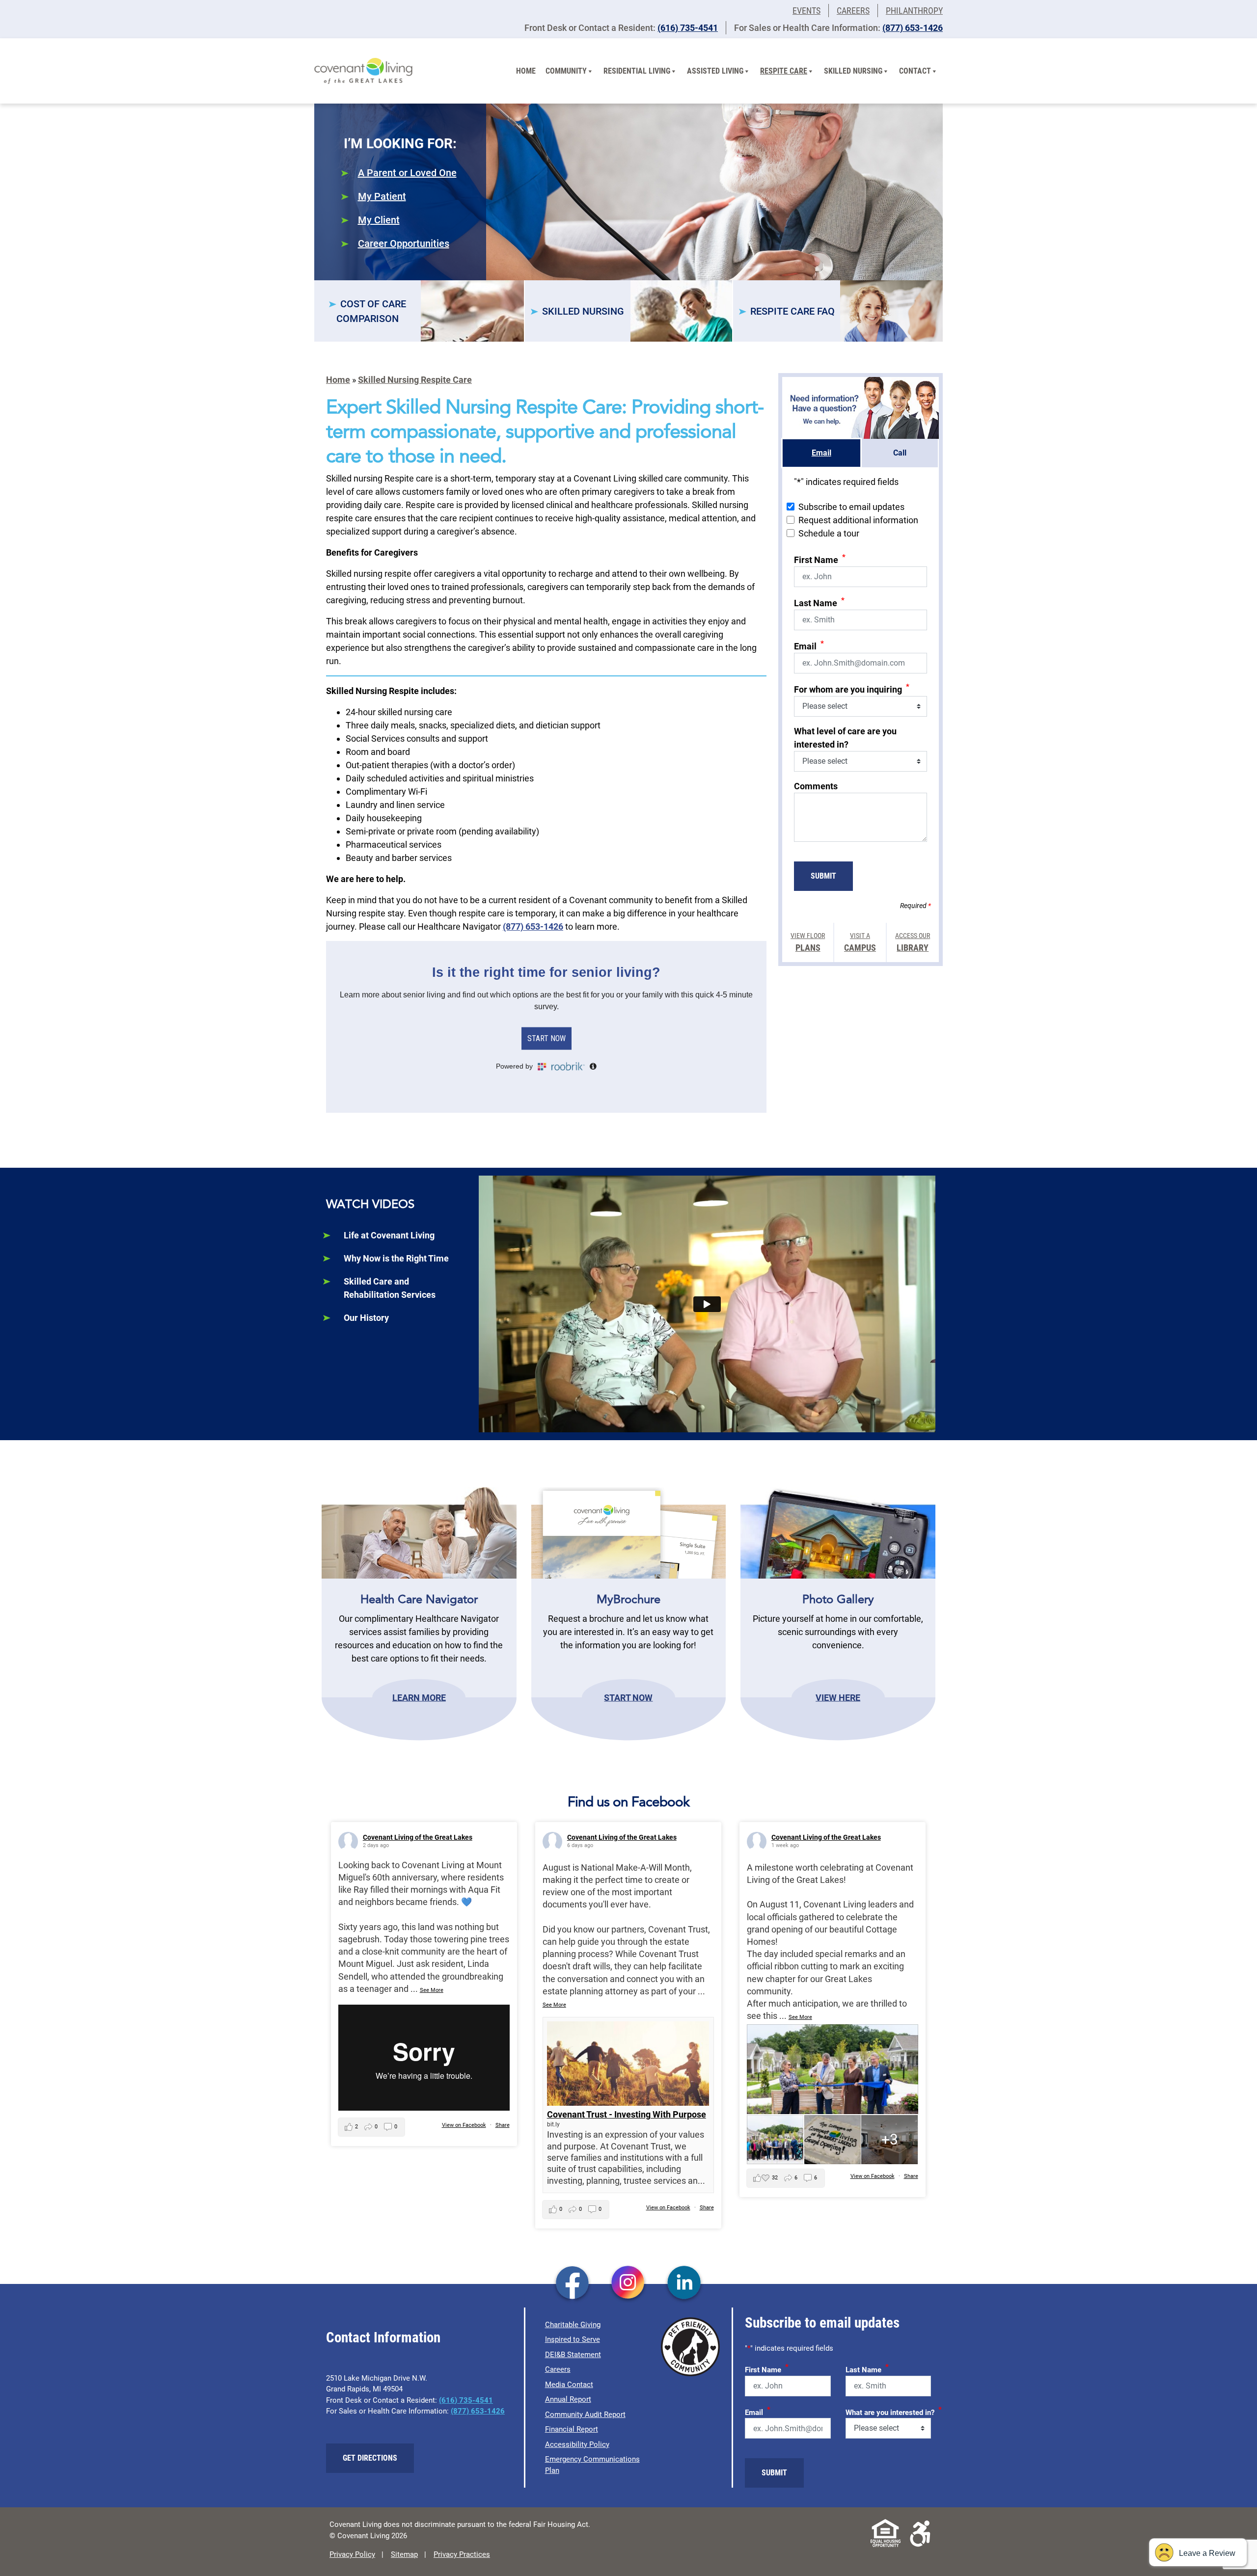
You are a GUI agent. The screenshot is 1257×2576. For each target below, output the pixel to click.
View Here (838, 1697)
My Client (379, 220)
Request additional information (858, 520)
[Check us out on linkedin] (684, 2283)
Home (526, 71)
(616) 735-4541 (688, 28)
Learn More (419, 1697)
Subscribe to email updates (851, 507)
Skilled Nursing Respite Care (415, 380)
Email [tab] (821, 453)
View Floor (808, 942)
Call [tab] (900, 453)
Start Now (628, 1697)
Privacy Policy (352, 2554)
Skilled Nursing (853, 71)
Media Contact (569, 2385)
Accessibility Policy (577, 2444)
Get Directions (370, 2458)
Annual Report (568, 2399)
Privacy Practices (462, 2554)
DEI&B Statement (573, 2355)
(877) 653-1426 (913, 28)
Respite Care (784, 71)
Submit (823, 876)
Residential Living (637, 71)
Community (566, 71)
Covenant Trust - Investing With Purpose (627, 2114)
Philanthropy (914, 11)
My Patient (382, 196)
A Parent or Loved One (407, 173)
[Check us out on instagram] (628, 2283)
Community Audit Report (585, 2415)
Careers (853, 11)
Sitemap (404, 2554)
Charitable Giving (573, 2325)
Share (503, 2125)
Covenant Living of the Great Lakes (418, 1837)
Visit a (860, 942)
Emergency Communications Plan (592, 2465)
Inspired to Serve (573, 2339)
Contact (915, 71)
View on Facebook (464, 2125)
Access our (913, 942)
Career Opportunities (404, 243)
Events (806, 11)
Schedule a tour (829, 533)
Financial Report (572, 2429)
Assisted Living (715, 71)
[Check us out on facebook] (572, 2283)
